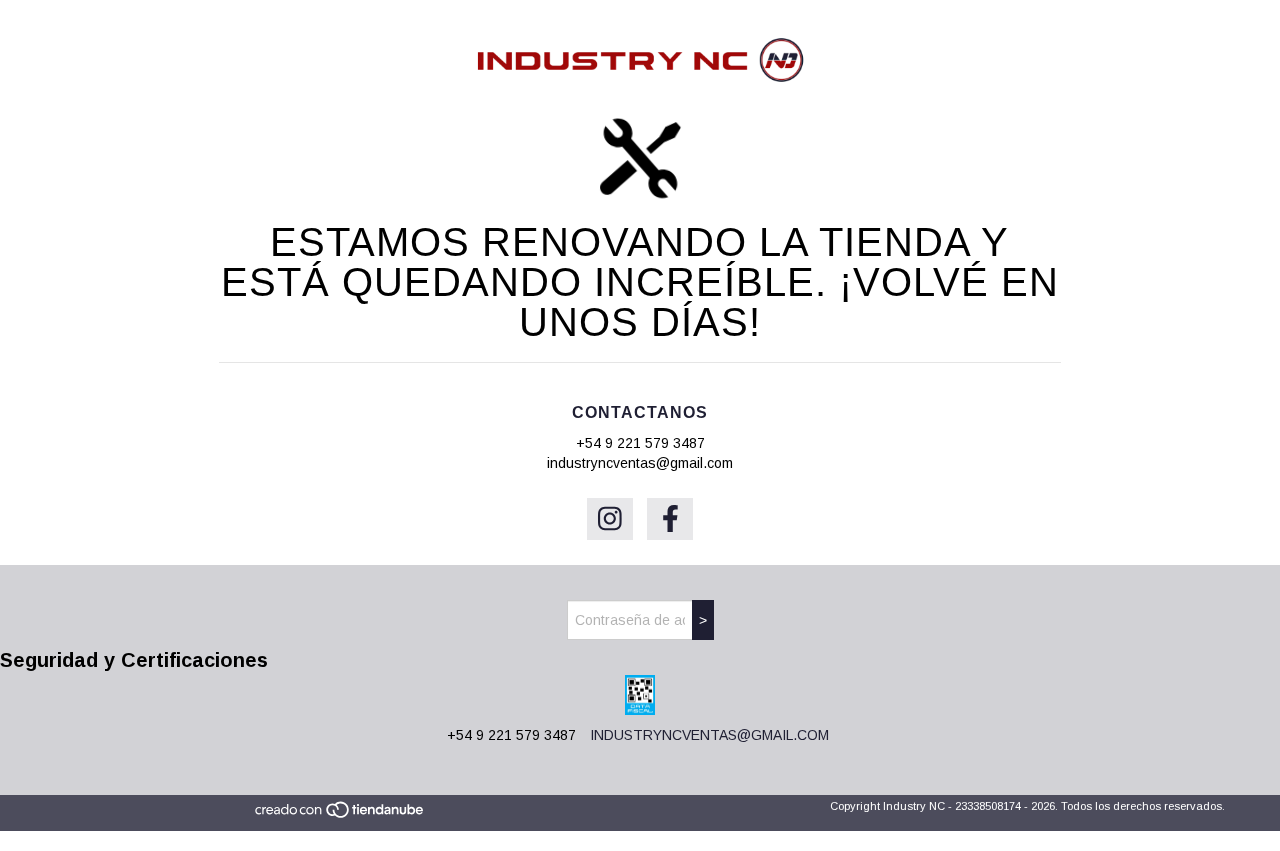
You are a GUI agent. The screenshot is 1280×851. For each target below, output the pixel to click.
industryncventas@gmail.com (640, 463)
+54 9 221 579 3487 (640, 443)
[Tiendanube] (340, 816)
